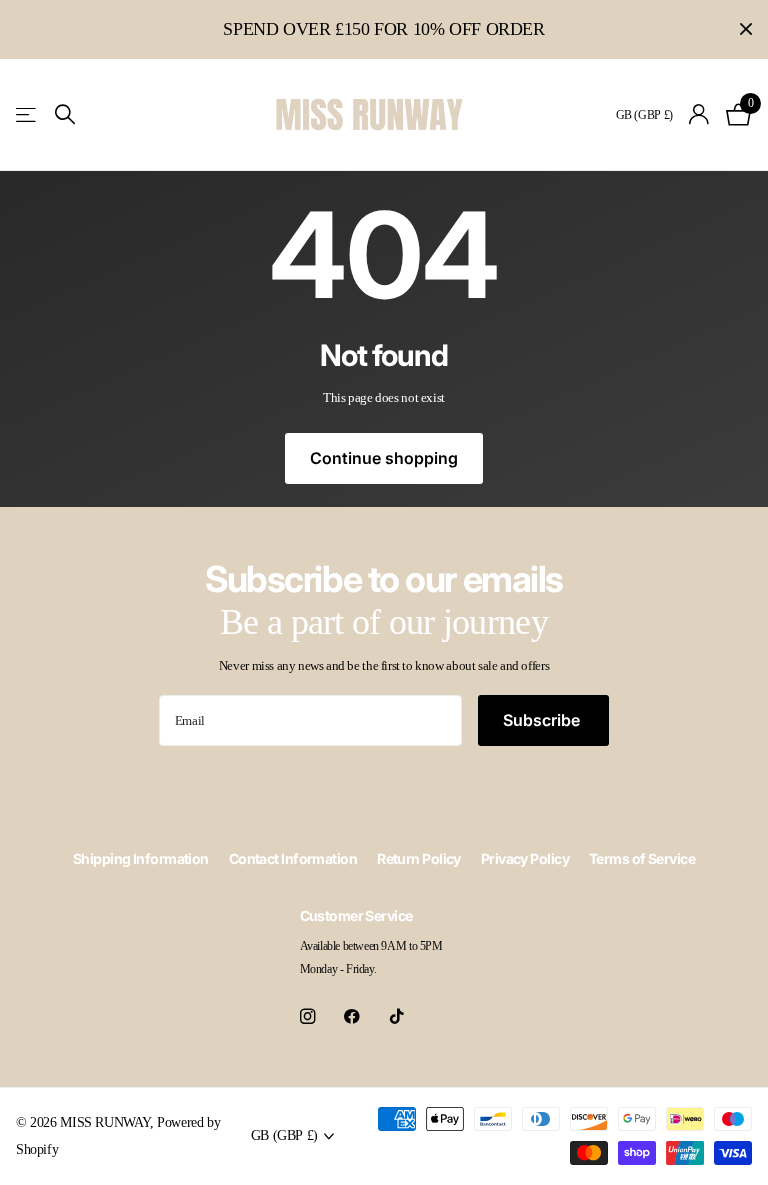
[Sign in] (699, 114)
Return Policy (419, 858)
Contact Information (293, 858)
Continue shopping (384, 458)
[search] (65, 114)
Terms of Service (642, 858)
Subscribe (543, 720)
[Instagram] (307, 1016)
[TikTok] (397, 1016)
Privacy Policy (525, 858)
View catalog (27, 114)
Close (746, 29)
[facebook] (352, 1016)
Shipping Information (141, 858)
